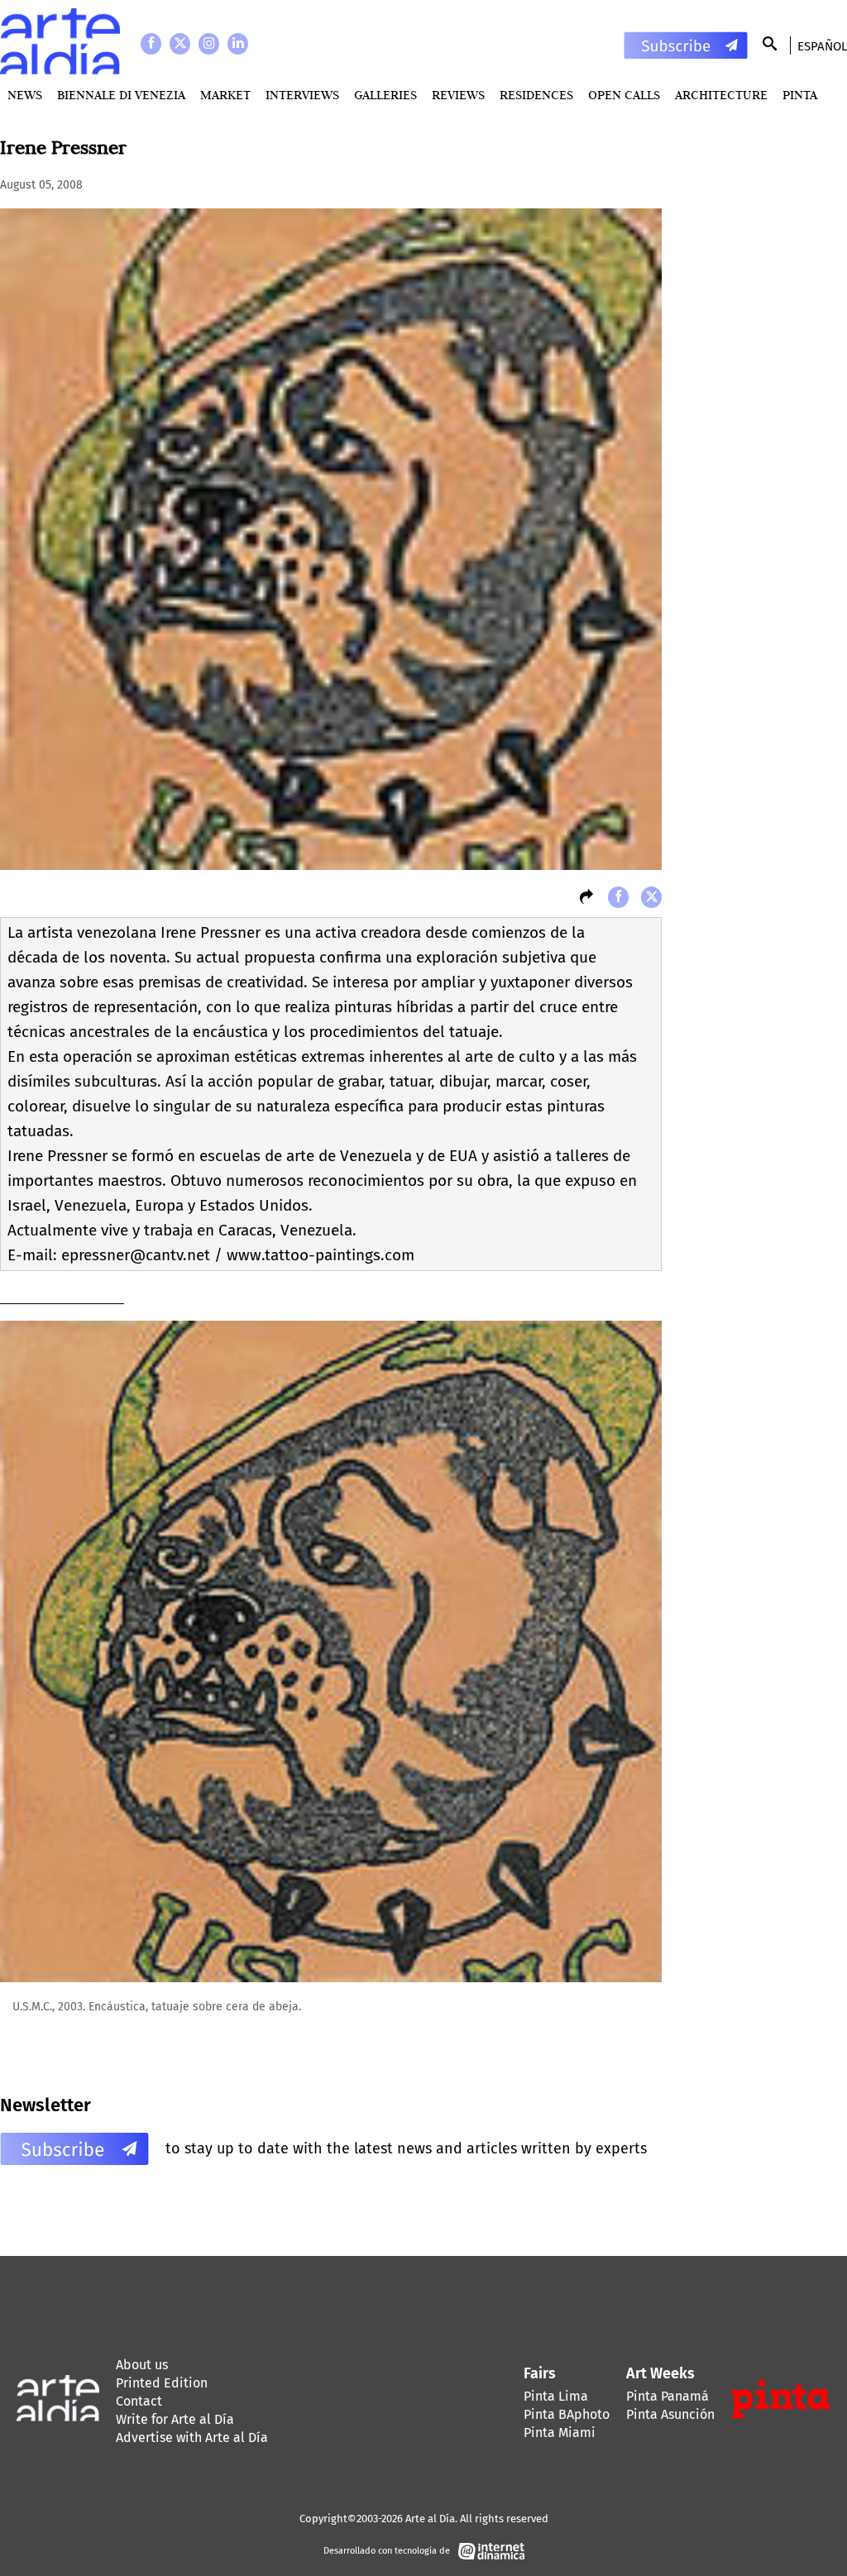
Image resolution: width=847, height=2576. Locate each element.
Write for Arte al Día (175, 2419)
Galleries (385, 95)
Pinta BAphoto (567, 2414)
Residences (536, 95)
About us (142, 2365)
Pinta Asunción (670, 2414)
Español (822, 46)
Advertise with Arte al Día (192, 2437)
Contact (139, 2401)
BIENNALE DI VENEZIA (121, 95)
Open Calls (624, 95)
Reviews (458, 95)
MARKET (225, 95)
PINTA (800, 95)
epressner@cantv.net (136, 1255)
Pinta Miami (560, 2433)
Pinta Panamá (668, 2396)
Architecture (721, 95)
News (25, 95)
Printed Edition (162, 2383)
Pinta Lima (556, 2396)
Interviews (302, 95)
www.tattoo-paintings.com (321, 1255)
